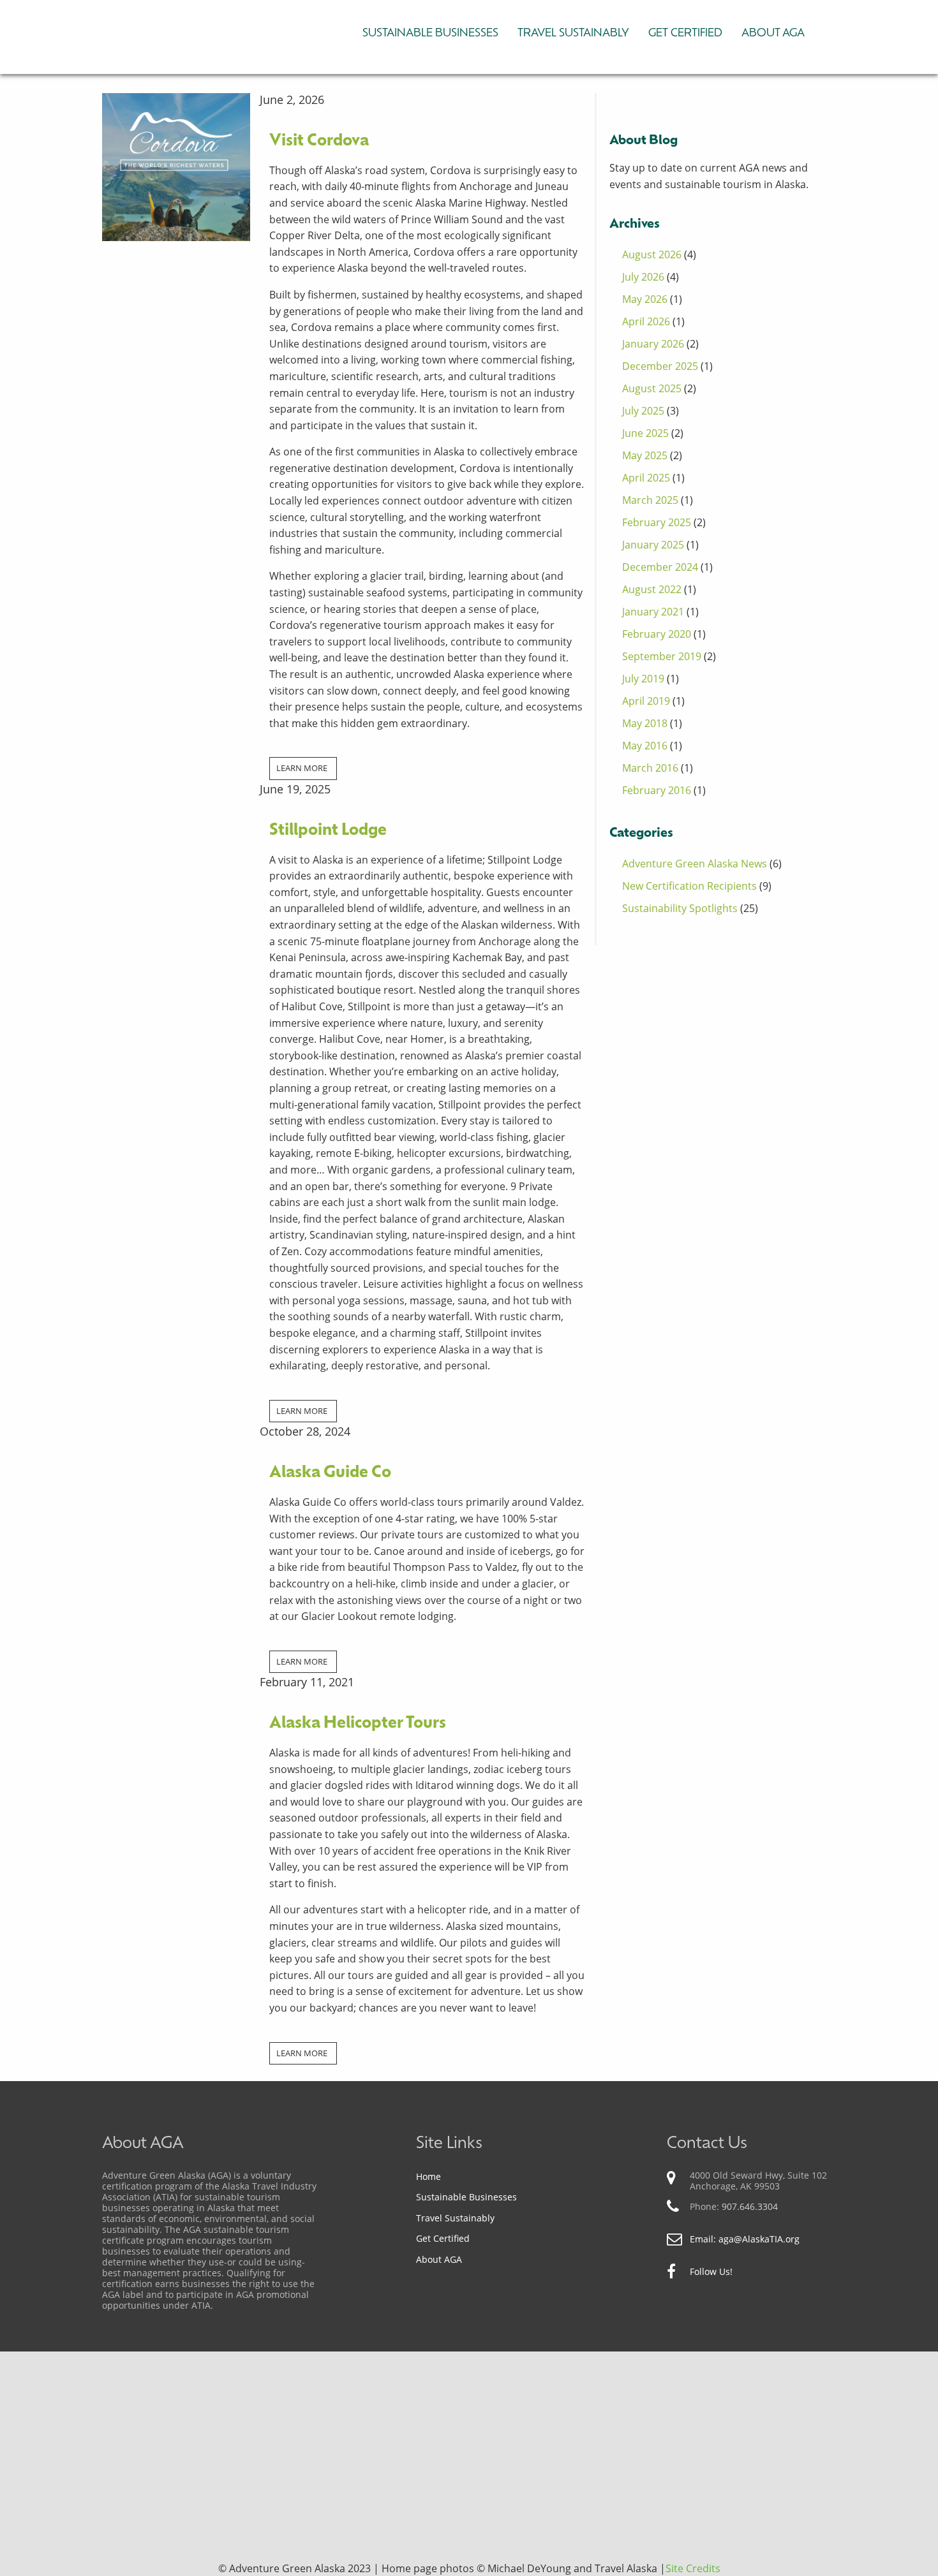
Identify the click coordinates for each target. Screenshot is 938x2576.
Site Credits (693, 2568)
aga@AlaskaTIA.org (759, 2239)
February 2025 (657, 522)
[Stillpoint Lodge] (176, 800)
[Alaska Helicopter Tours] (176, 1709)
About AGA (773, 33)
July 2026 (643, 277)
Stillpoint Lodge (328, 831)
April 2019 (646, 701)
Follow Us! (711, 2272)
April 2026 (646, 321)
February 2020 (657, 634)
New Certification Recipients (689, 886)
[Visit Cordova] (176, 166)
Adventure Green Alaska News (695, 864)
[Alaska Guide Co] (176, 1471)
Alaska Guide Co (330, 1473)
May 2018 (645, 723)
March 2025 (650, 500)
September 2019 (662, 656)
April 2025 (646, 478)
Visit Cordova (319, 141)
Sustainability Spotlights (680, 908)
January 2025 (653, 545)
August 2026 (652, 254)
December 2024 (660, 567)
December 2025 (660, 366)
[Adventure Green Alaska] (198, 33)
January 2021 (653, 612)
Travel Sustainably (573, 33)
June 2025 (645, 433)
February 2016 (657, 790)
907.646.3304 (750, 2206)
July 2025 (643, 411)
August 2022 (652, 589)
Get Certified (685, 33)
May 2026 (645, 299)
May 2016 (645, 746)
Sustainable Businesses (430, 33)
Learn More (302, 768)
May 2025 (645, 455)
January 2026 (653, 344)
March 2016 (650, 768)
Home (428, 2176)
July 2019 (643, 679)
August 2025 (652, 388)
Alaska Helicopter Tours (358, 1724)
